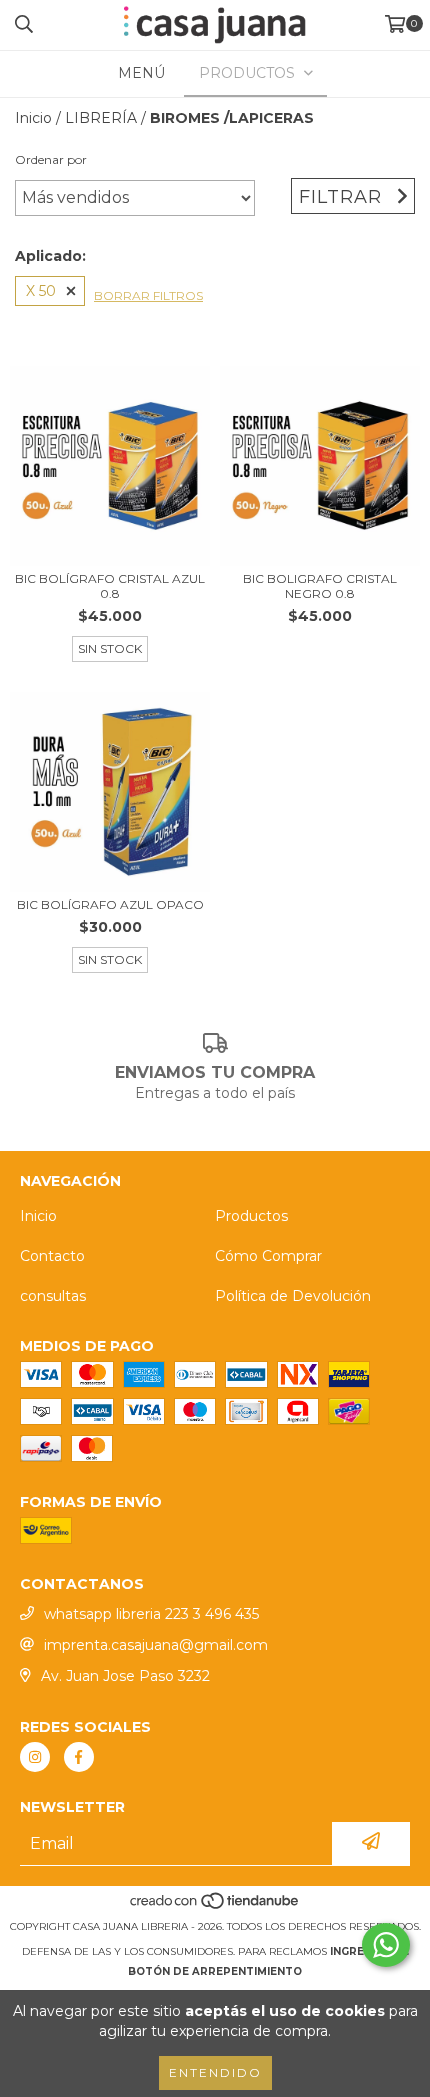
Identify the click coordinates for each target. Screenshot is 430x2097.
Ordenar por (51, 159)
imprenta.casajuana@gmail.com (156, 1645)
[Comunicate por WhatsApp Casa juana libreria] (386, 1945)
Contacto (52, 1256)
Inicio (33, 118)
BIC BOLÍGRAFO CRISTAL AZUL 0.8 (110, 586)
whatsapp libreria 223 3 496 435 (151, 1614)
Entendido (215, 2072)
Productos (251, 1216)
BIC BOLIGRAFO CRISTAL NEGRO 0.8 (320, 586)
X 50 (41, 291)
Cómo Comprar (268, 1256)
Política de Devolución (293, 1296)
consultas (53, 1296)
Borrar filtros (148, 295)
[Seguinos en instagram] (35, 1757)
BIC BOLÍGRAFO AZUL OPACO (110, 904)
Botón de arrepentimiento (215, 1971)
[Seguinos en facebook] (79, 1757)
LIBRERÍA (101, 118)
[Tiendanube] (215, 1906)
